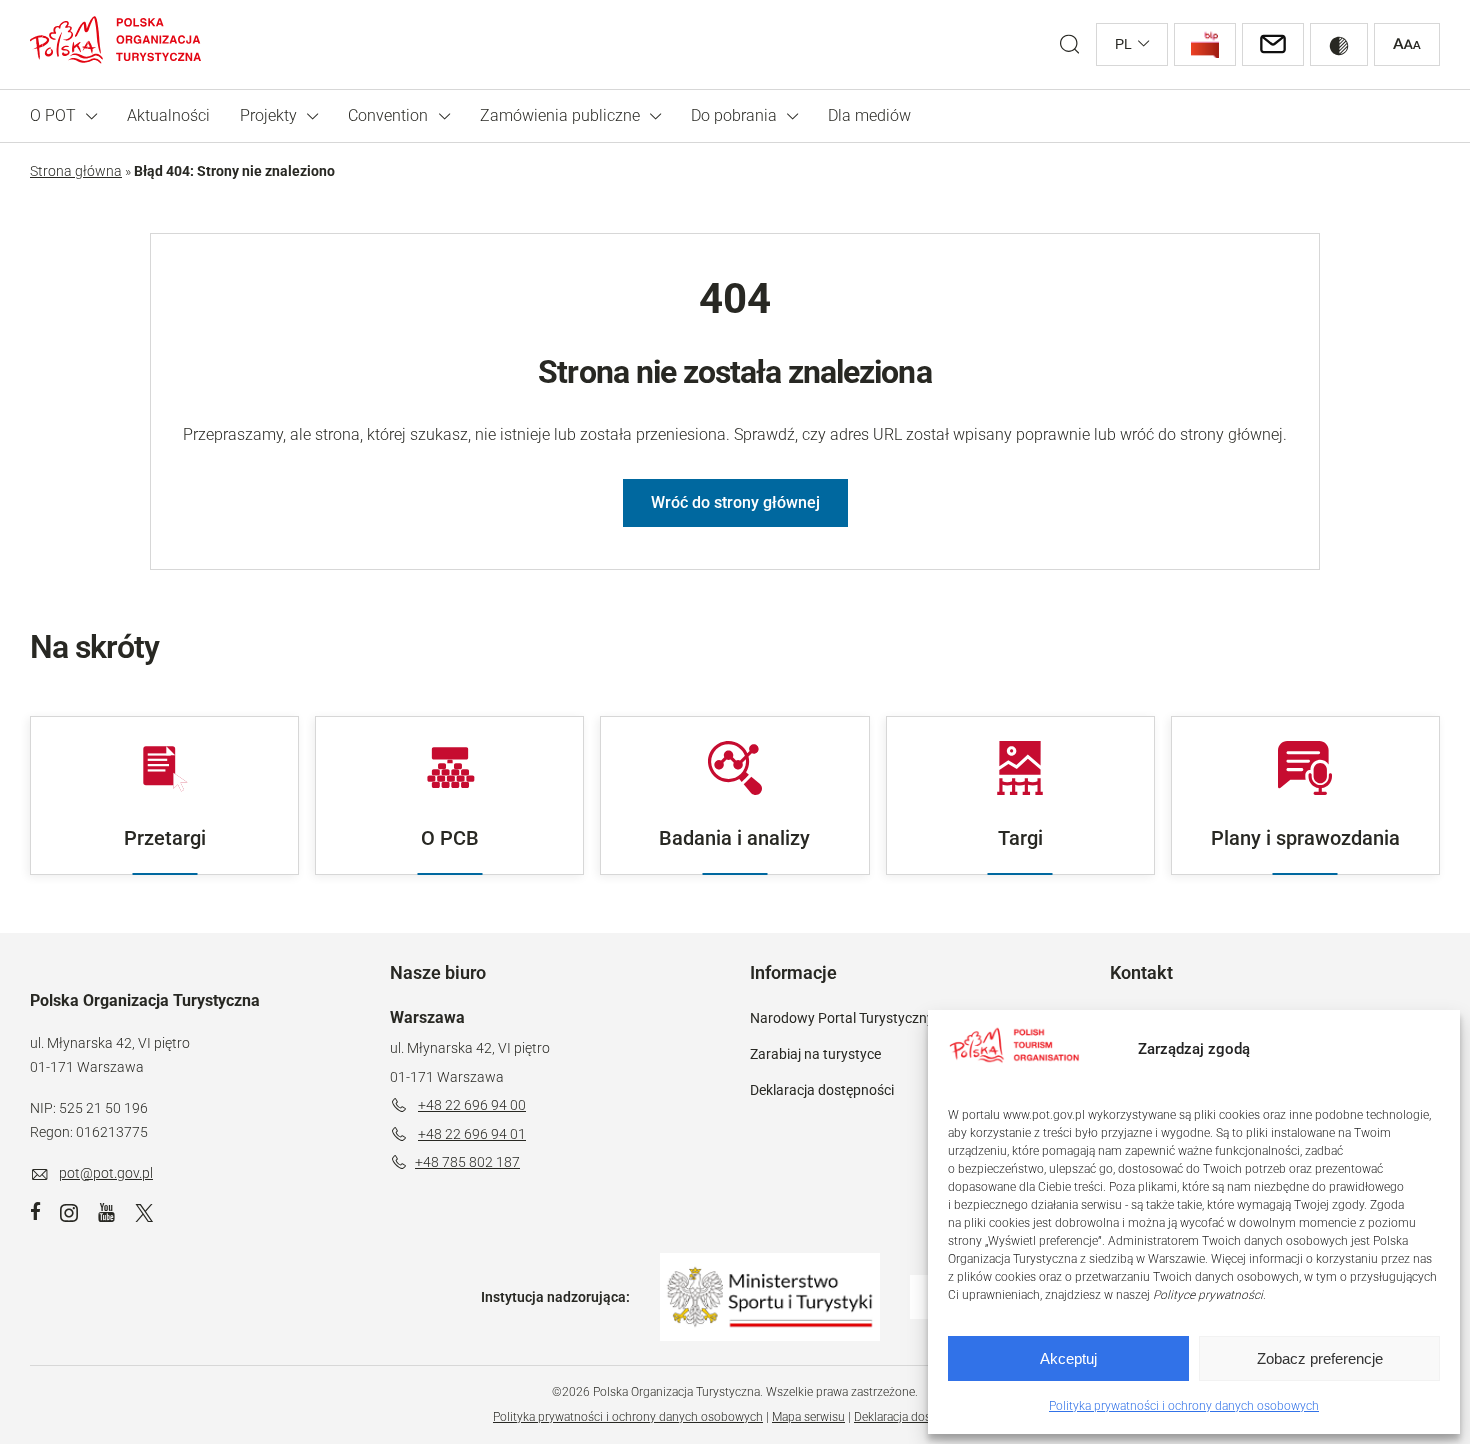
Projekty (268, 115)
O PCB (450, 838)
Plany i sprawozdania (1305, 838)
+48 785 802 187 (467, 1162)
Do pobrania (734, 115)
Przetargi (165, 838)
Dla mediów (869, 115)
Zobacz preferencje (1320, 1358)
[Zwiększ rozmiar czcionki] (1407, 44)
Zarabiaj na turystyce (815, 1054)
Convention (388, 115)
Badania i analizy (734, 838)
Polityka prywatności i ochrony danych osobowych (1184, 1406)
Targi (1020, 838)
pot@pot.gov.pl (106, 1173)
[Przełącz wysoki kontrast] (1339, 44)
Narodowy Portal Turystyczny (842, 1018)
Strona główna (76, 171)
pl (1123, 44)
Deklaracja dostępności (822, 1090)
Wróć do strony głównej (735, 502)
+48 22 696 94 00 (472, 1105)
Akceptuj (1068, 1358)
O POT (53, 115)
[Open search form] (1069, 44)
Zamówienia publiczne (560, 115)
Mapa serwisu (808, 1417)
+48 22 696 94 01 (472, 1134)
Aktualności (168, 115)
